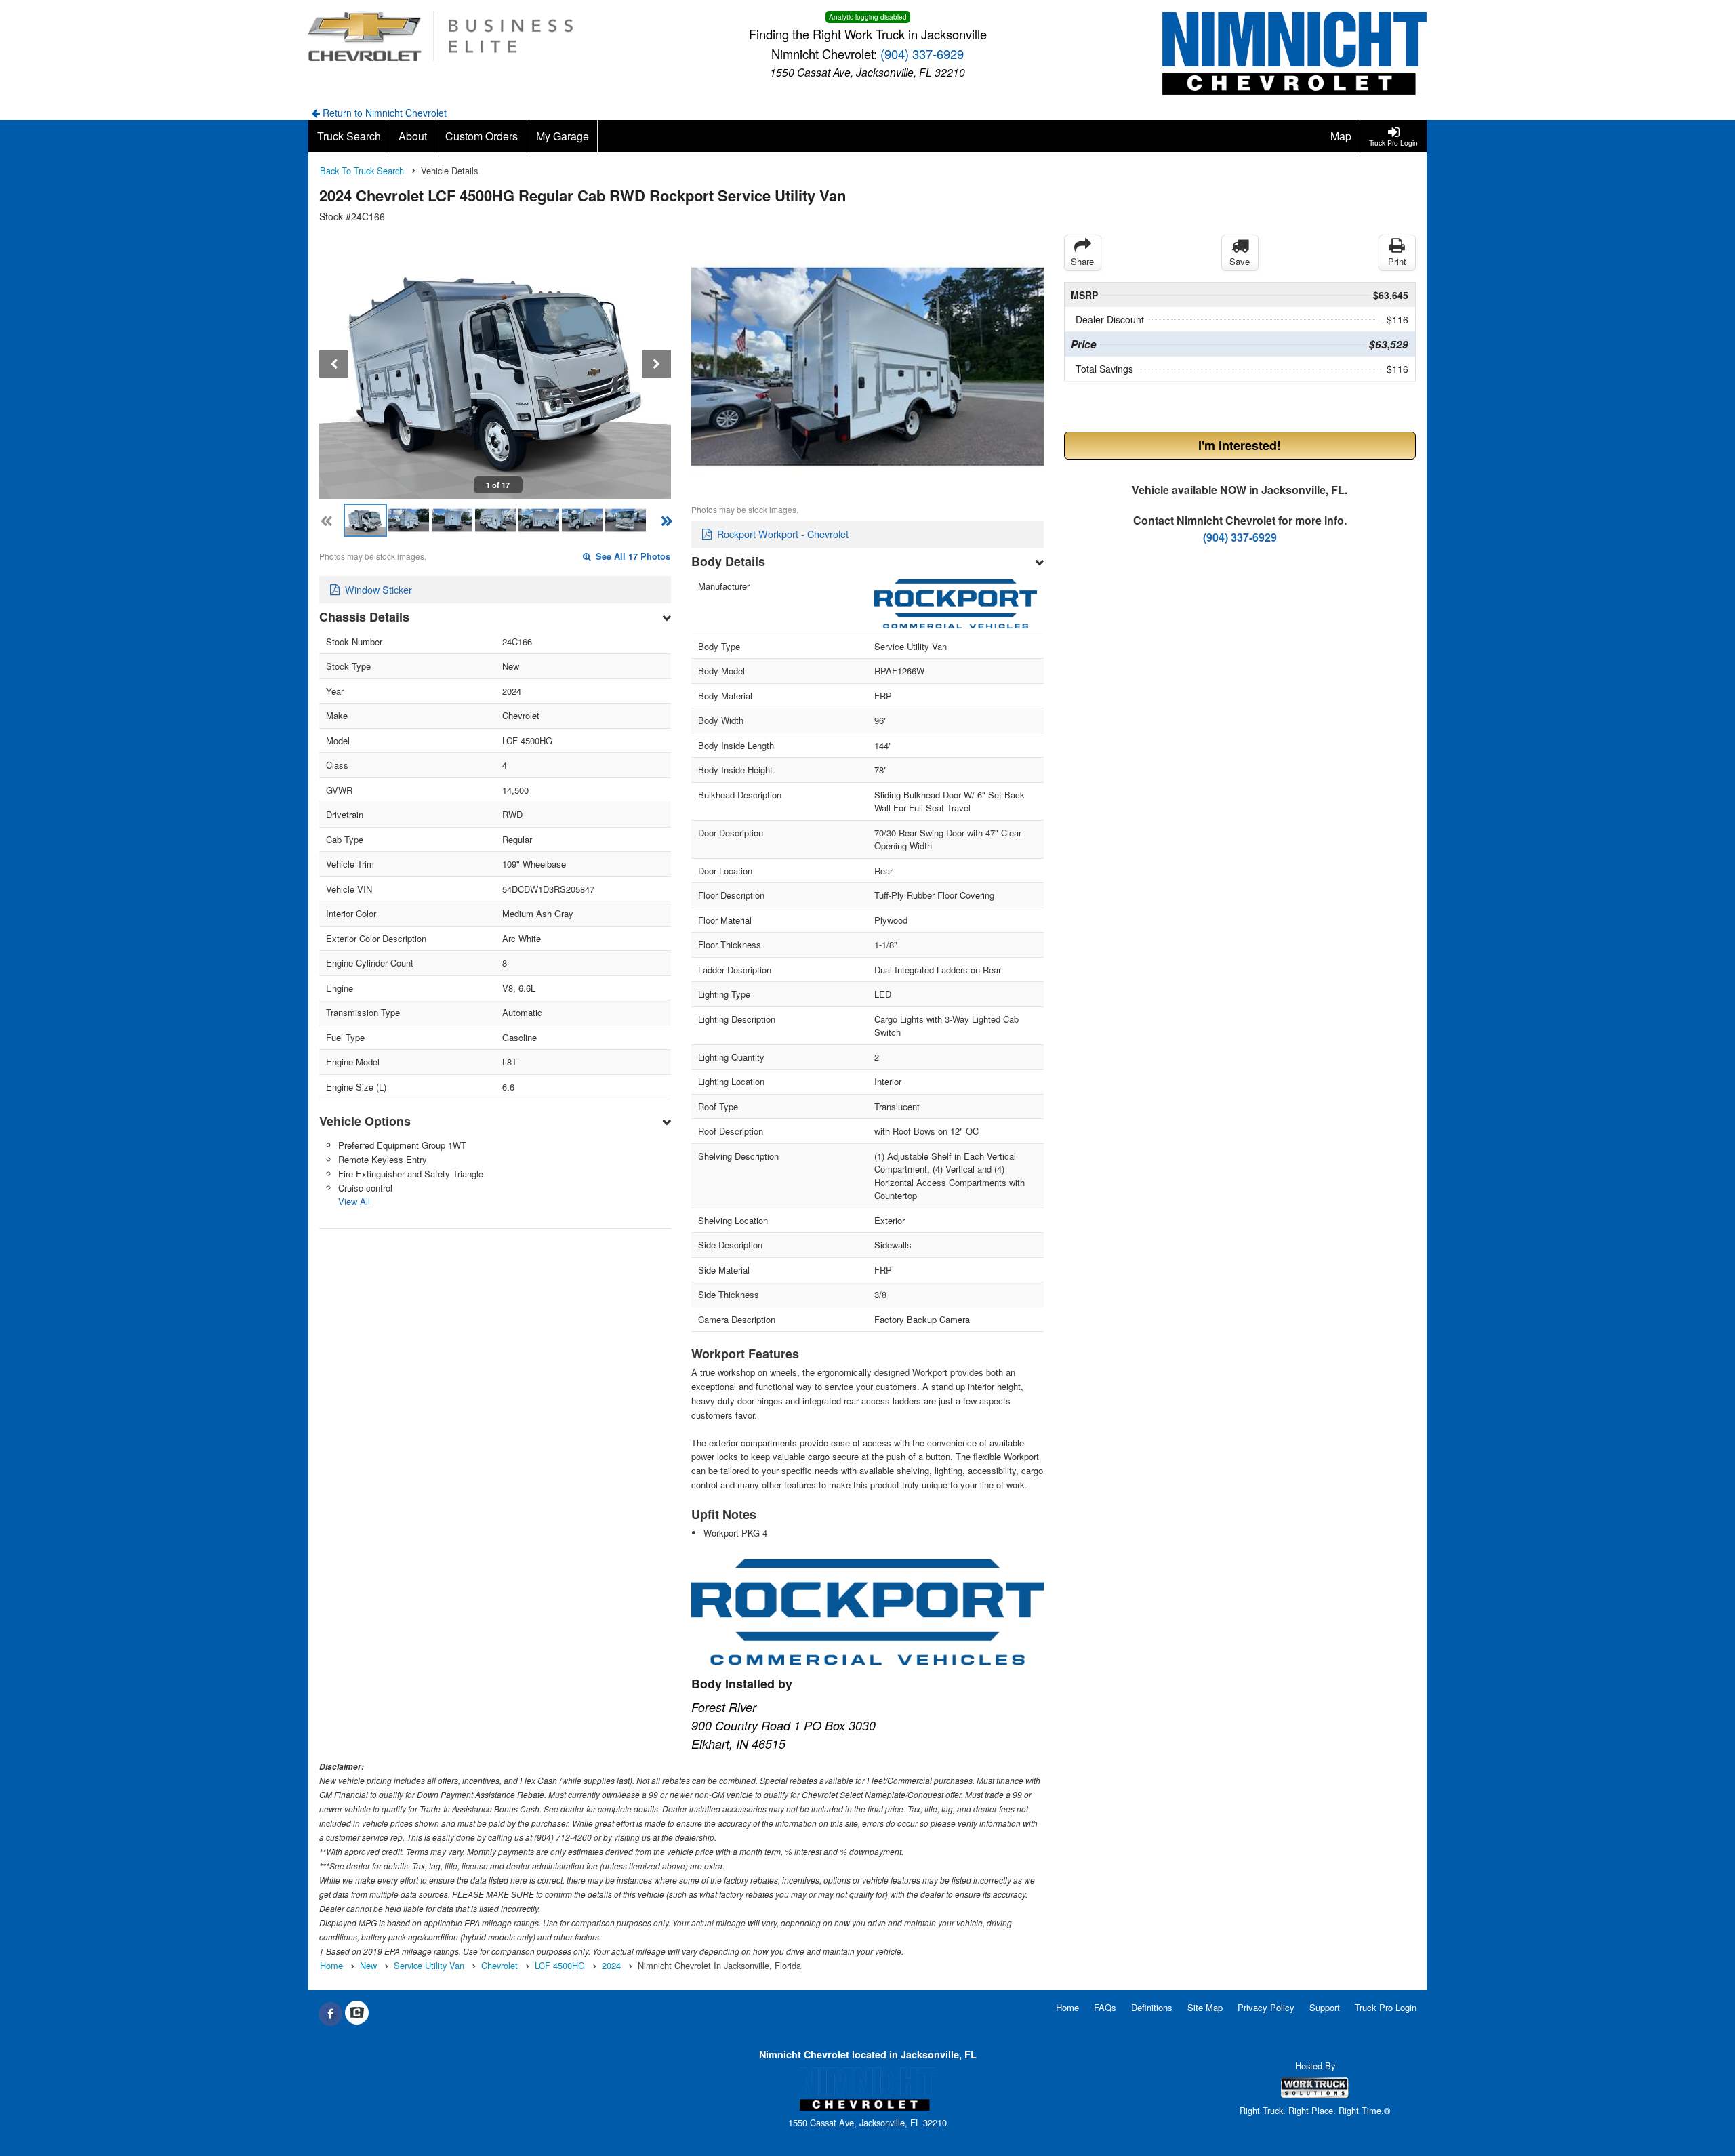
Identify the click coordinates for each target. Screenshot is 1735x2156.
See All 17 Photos (632, 556)
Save (1240, 261)
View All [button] (354, 1201)
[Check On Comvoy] (357, 2014)
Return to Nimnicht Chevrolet (383, 113)
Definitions (1152, 2007)
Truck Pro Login (1386, 2007)
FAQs (1105, 2007)
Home (1067, 2007)
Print (1397, 261)
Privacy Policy (1266, 2007)
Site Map (1205, 2007)
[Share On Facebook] (330, 2014)
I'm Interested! (1240, 445)
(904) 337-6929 (922, 54)
